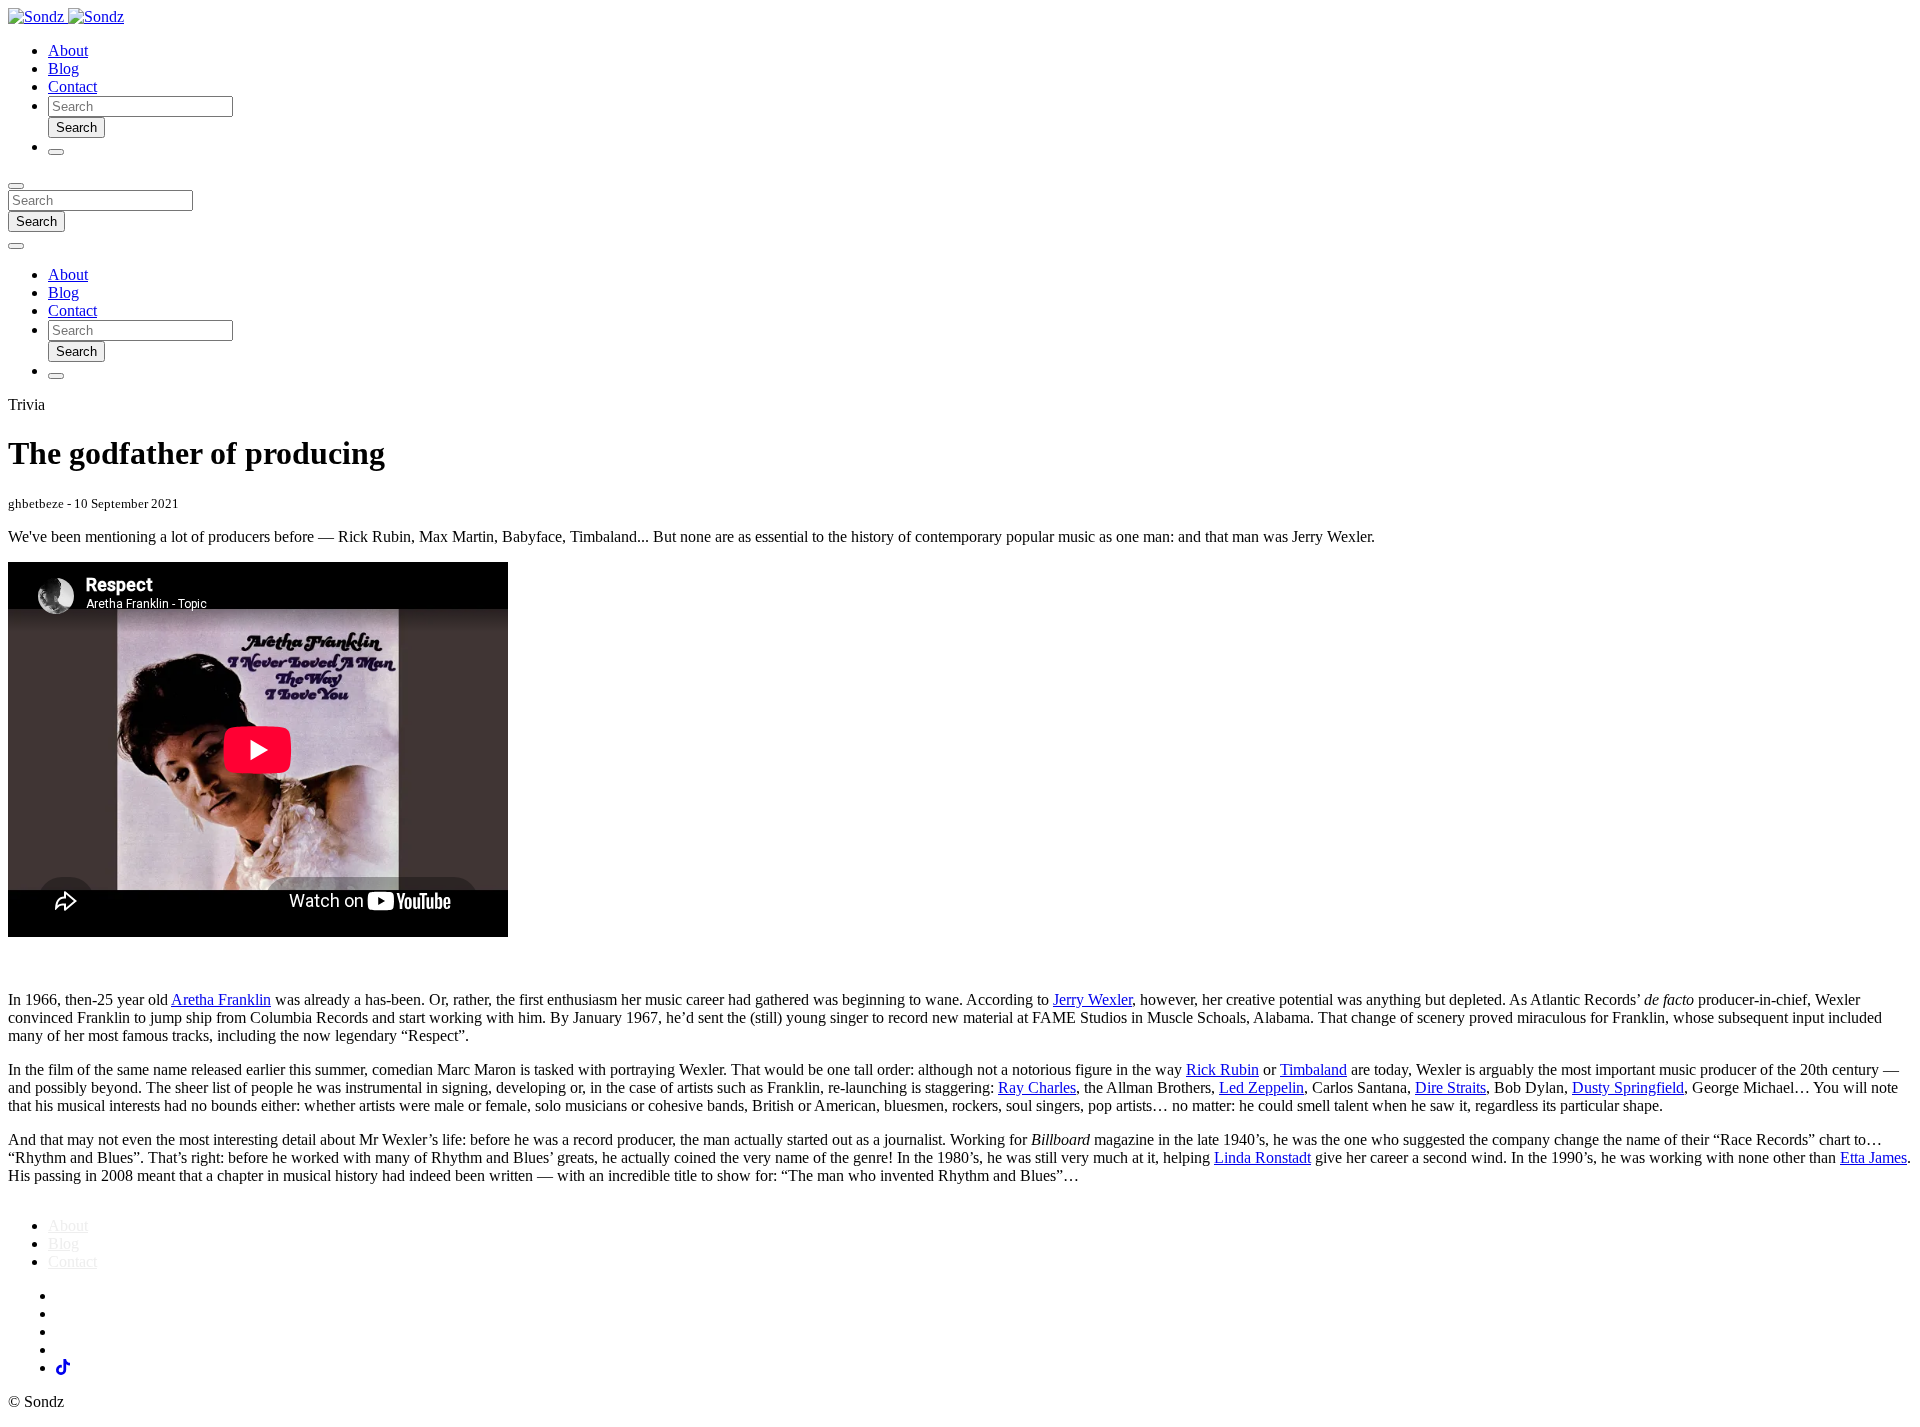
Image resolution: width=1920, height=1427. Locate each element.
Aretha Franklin (221, 999)
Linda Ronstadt (1262, 1157)
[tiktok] (63, 1367)
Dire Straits (1450, 1087)
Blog (63, 68)
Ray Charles (1037, 1087)
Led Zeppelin (1261, 1087)
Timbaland (1313, 1069)
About (68, 50)
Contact (72, 86)
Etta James (1873, 1157)
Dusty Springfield (1628, 1087)
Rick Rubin (1222, 1069)
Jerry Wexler (1092, 999)
